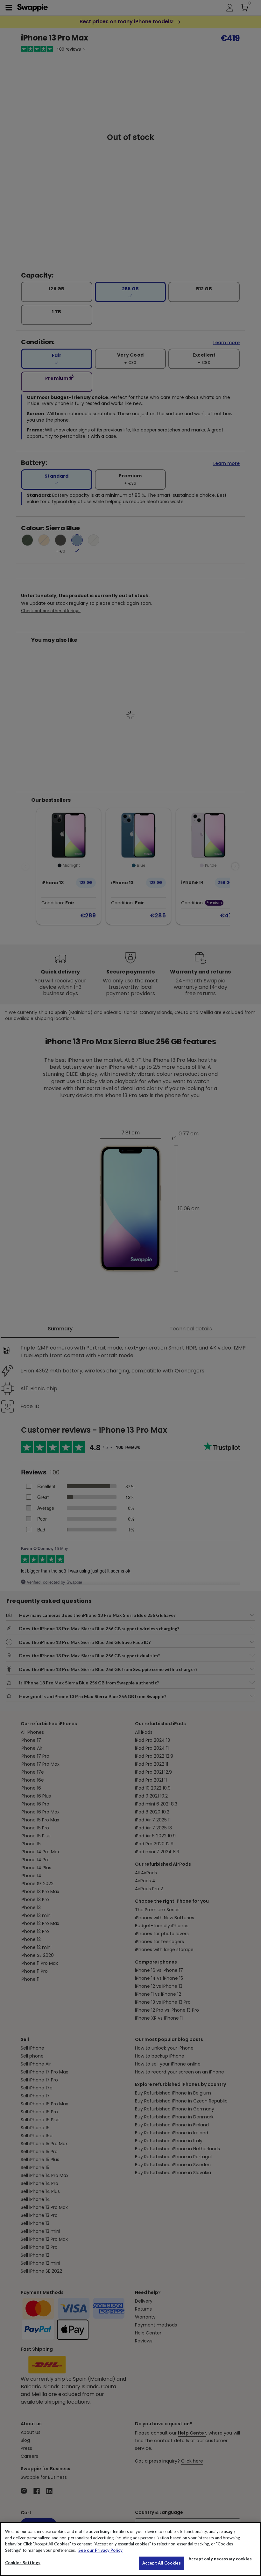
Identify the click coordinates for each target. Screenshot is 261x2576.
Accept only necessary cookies (220, 2559)
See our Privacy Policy (100, 2550)
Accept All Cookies (162, 2563)
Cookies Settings (23, 2563)
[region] (130, 2549)
